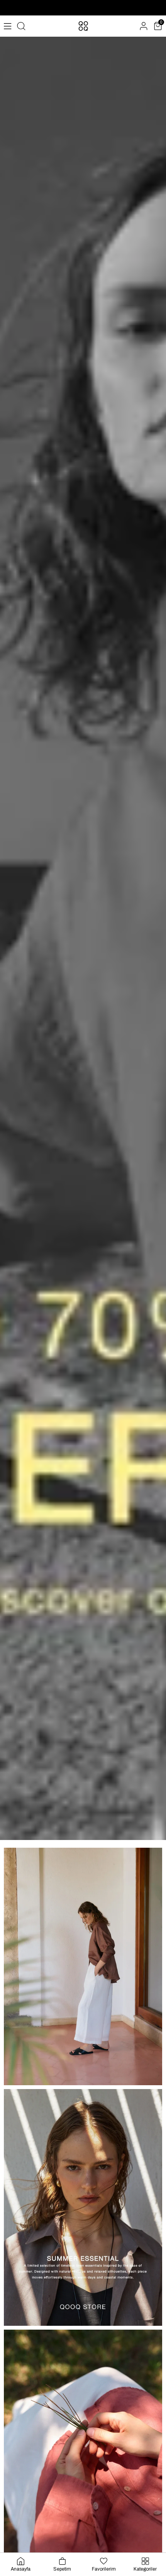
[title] (83, 1966)
